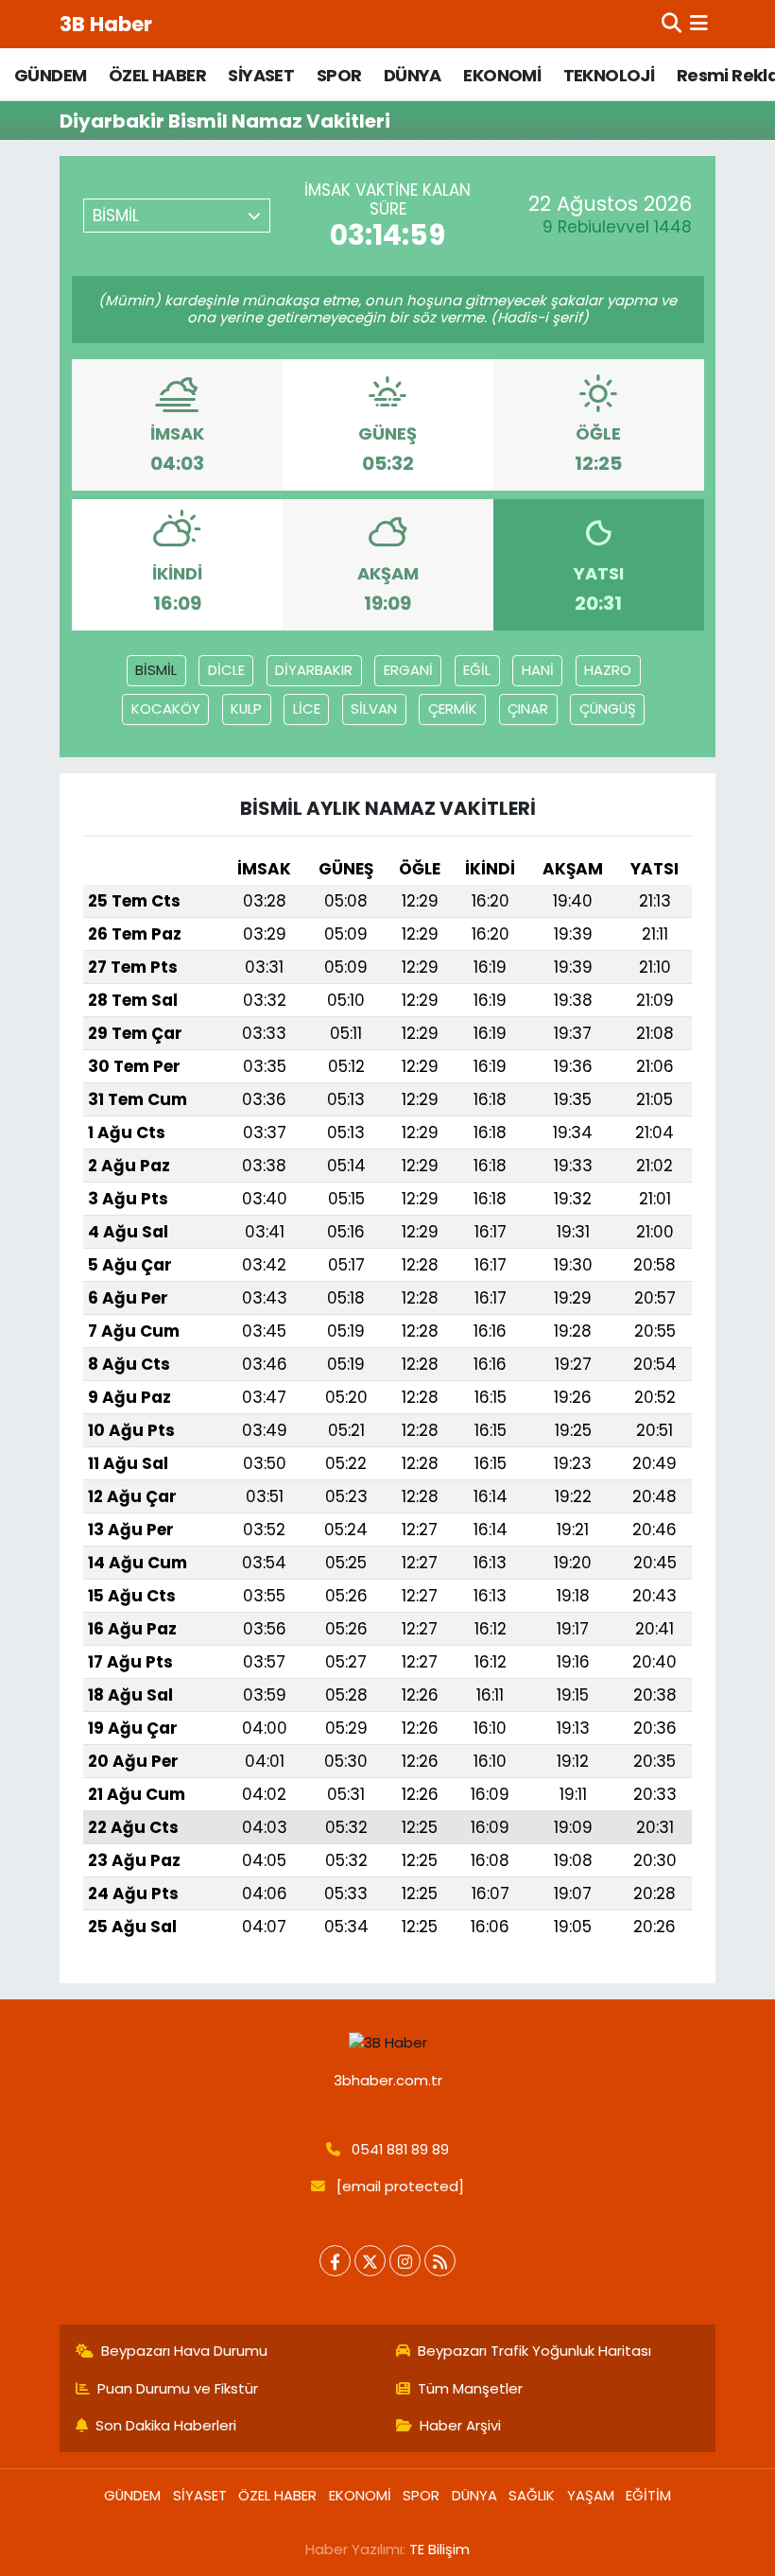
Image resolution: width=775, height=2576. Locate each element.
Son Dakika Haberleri (166, 2425)
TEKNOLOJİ (609, 75)
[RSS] (440, 2261)
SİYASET (261, 75)
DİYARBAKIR (314, 670)
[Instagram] (405, 2261)
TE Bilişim (439, 2549)
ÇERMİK (453, 709)
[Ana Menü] (699, 24)
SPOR (339, 75)
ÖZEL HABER (157, 75)
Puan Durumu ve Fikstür (178, 2388)
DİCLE (226, 670)
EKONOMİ (502, 75)
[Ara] (672, 24)
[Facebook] (335, 2261)
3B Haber (106, 24)
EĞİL (477, 670)
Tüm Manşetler (470, 2388)
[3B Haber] (388, 2042)
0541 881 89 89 (400, 2149)
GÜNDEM (50, 75)
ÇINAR (528, 709)
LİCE (307, 709)
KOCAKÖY (166, 709)
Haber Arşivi (460, 2425)
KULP (246, 709)
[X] (370, 2261)
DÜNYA (413, 75)
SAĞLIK (532, 2495)
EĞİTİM (648, 2495)
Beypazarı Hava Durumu (184, 2351)
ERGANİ (408, 670)
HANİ (538, 670)
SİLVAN (374, 709)
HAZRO (608, 670)
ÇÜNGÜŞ (608, 709)
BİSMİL (156, 670)
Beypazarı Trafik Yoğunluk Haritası (534, 2351)
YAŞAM (591, 2495)
